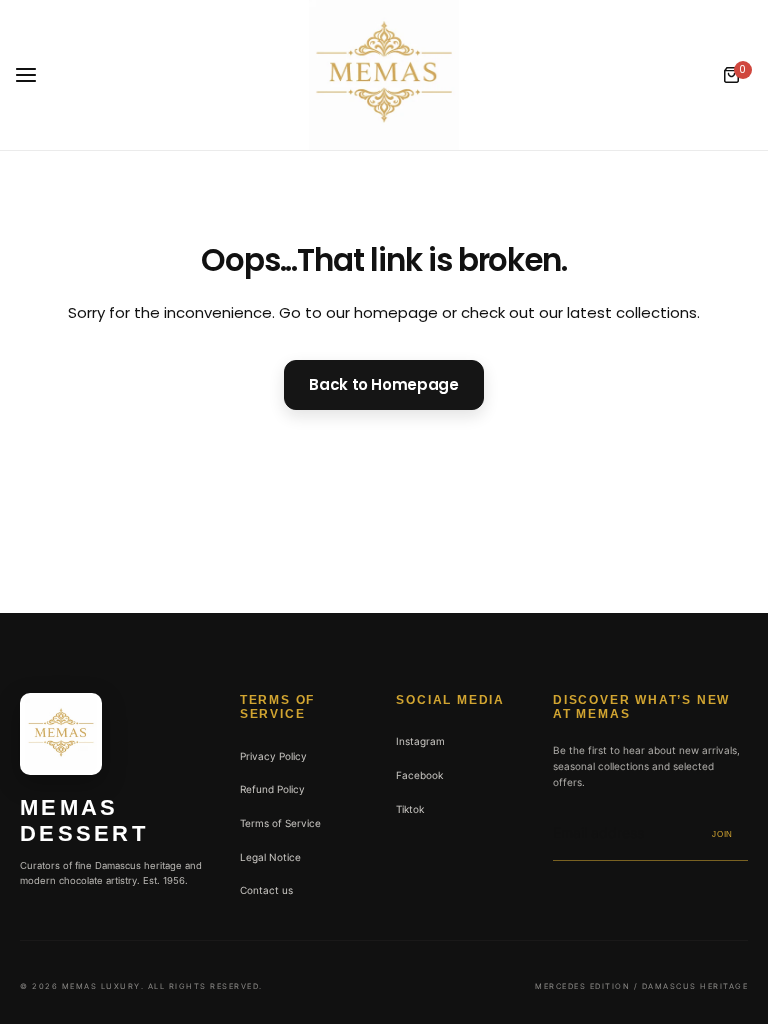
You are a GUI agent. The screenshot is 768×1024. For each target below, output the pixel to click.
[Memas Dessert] (384, 75)
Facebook (419, 775)
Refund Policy (272, 789)
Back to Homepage (383, 384)
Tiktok (410, 809)
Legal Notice (270, 857)
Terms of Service (280, 823)
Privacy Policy (273, 756)
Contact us (266, 890)
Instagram (420, 741)
